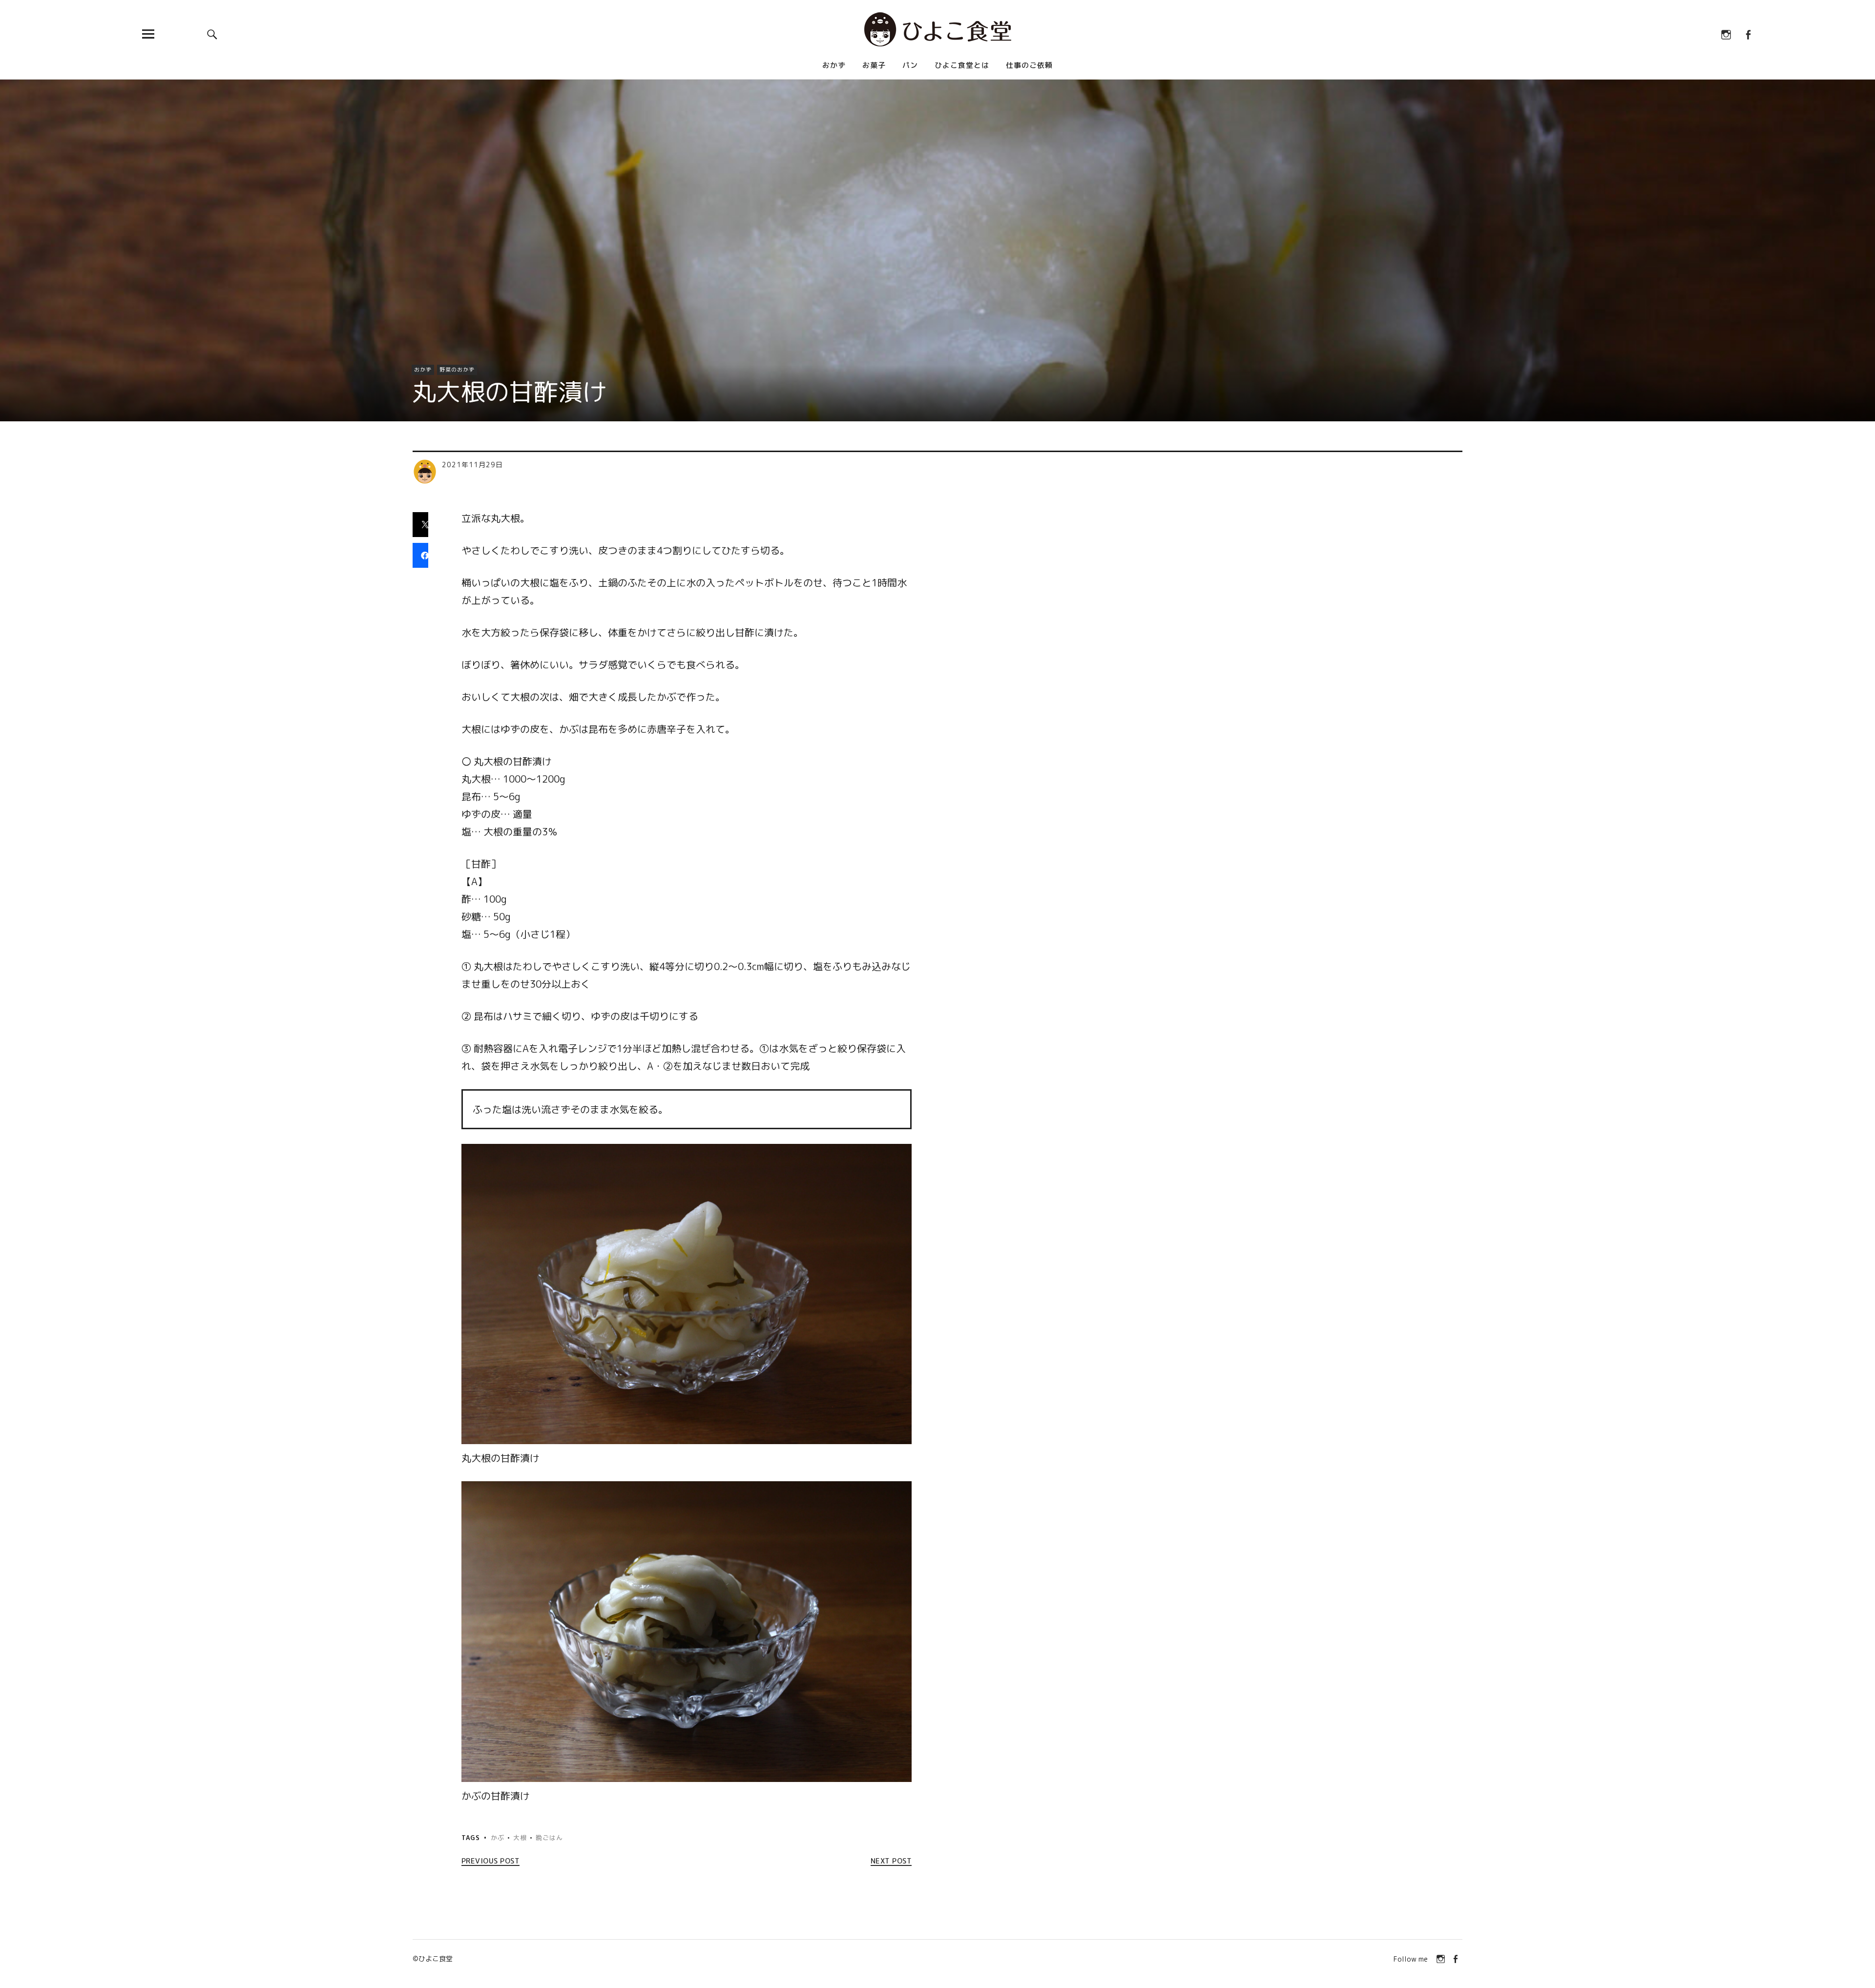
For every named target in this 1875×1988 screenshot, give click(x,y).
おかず (834, 65)
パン (910, 65)
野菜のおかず (457, 370)
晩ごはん (549, 1838)
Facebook (1748, 34)
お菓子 (874, 65)
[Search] (212, 34)
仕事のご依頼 (1029, 65)
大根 (520, 1838)
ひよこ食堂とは (962, 65)
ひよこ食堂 (436, 1958)
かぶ (498, 1838)
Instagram (1726, 34)
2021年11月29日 (472, 465)
